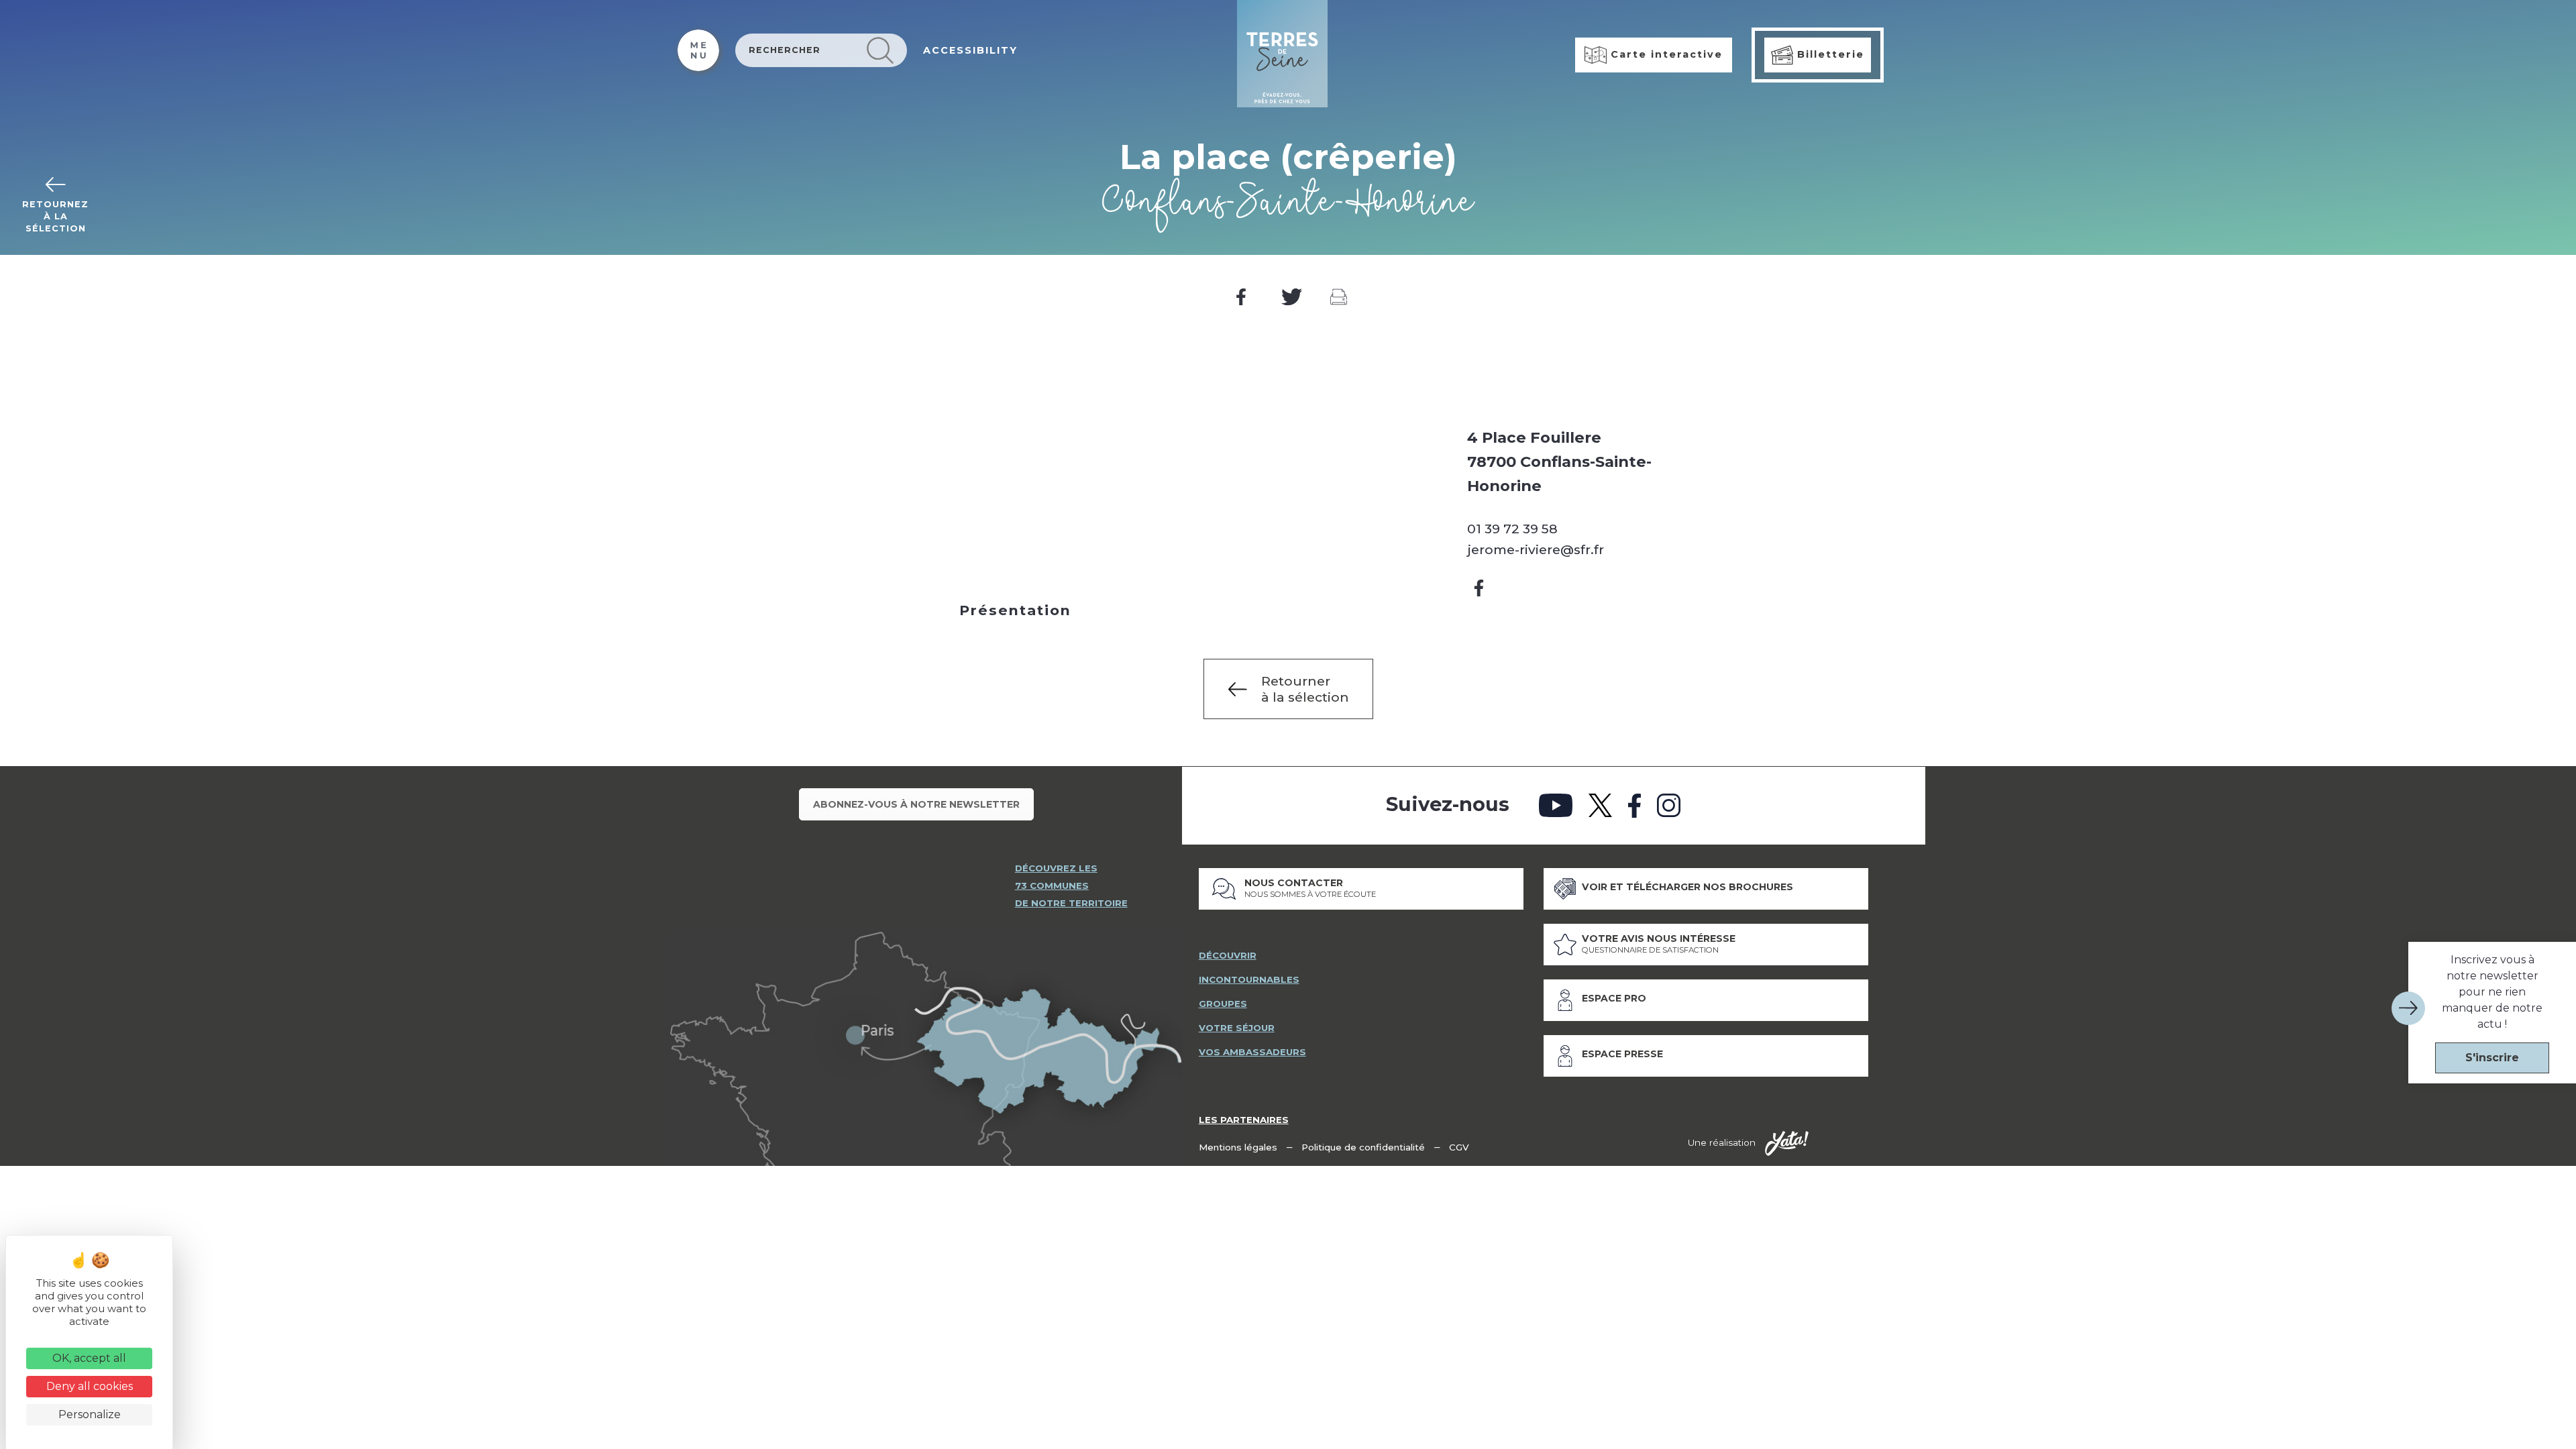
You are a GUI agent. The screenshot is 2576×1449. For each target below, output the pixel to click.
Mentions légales (1238, 1147)
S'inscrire (2492, 1058)
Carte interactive (1665, 54)
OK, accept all (89, 1358)
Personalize (90, 1414)
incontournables (1249, 979)
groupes (1223, 1004)
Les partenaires (1244, 1120)
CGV (1459, 1147)
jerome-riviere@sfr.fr (1536, 549)
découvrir (1228, 955)
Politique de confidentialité (1363, 1147)
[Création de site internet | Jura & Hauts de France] (1787, 1144)
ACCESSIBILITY (970, 50)
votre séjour (1237, 1028)
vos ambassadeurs (1252, 1052)
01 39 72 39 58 (1512, 529)
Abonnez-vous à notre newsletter (916, 804)
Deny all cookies (90, 1386)
